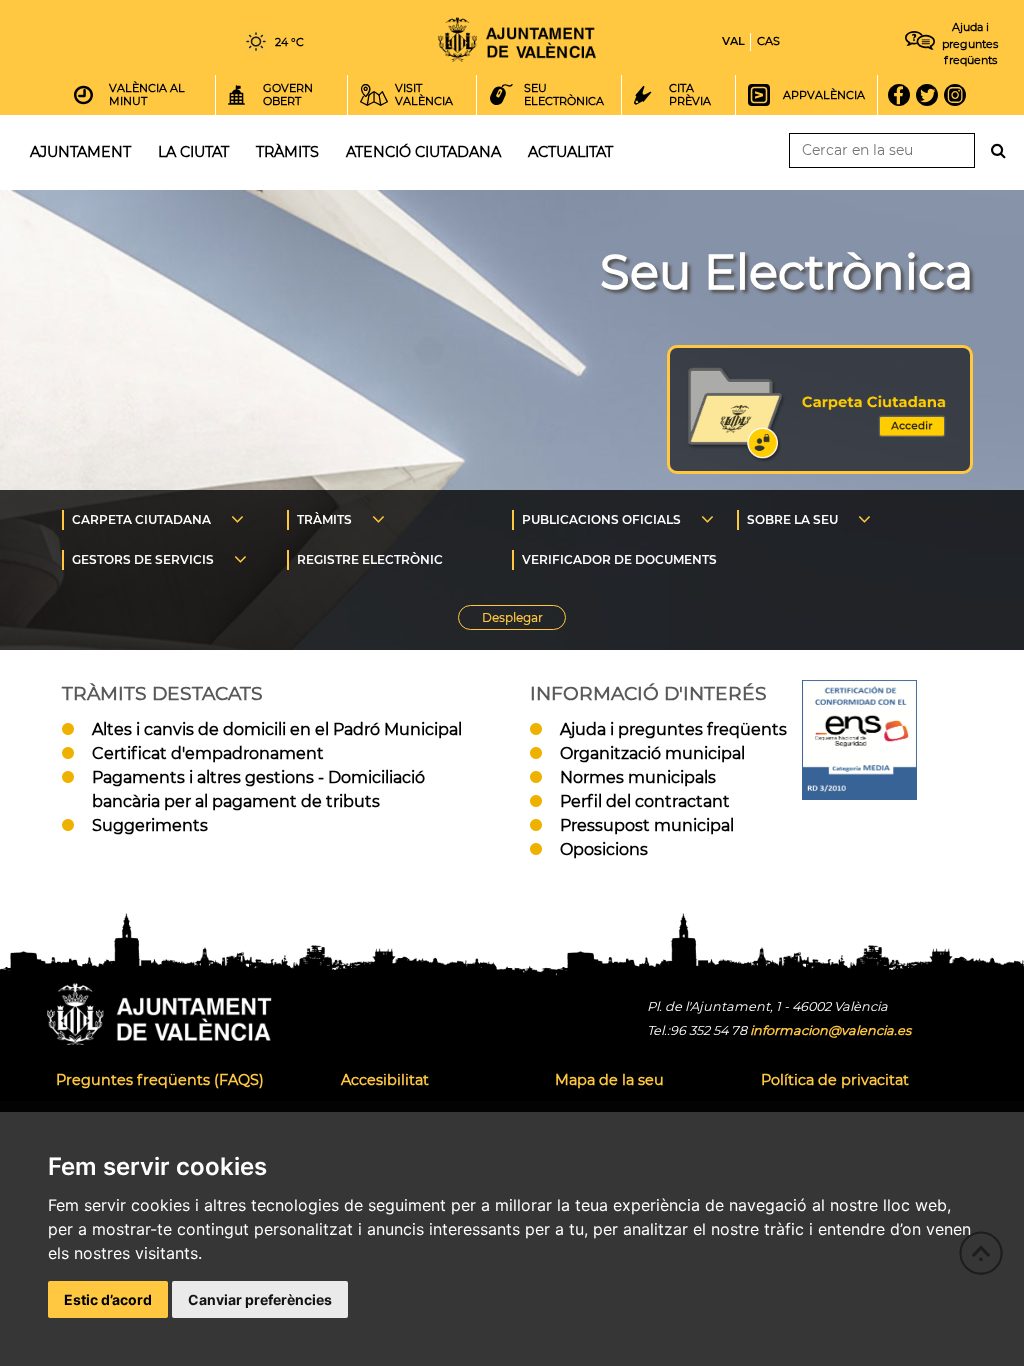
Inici (517, 39)
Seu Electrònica (786, 272)
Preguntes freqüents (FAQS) (160, 1080)
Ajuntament (80, 152)
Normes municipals (638, 777)
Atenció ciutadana (423, 152)
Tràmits (287, 152)
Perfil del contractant (645, 801)
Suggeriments (150, 825)
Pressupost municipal (647, 825)
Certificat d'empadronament (208, 753)
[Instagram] (961, 95)
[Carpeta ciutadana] (820, 468)
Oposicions (604, 849)
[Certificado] (859, 794)
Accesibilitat (385, 1080)
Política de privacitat (835, 1080)
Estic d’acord (108, 1299)
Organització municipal (652, 753)
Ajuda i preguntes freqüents (673, 729)
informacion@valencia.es (830, 1030)
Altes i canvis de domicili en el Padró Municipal (277, 729)
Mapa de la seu (609, 1080)
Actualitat (570, 152)
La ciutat (193, 152)
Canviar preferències (260, 1299)
